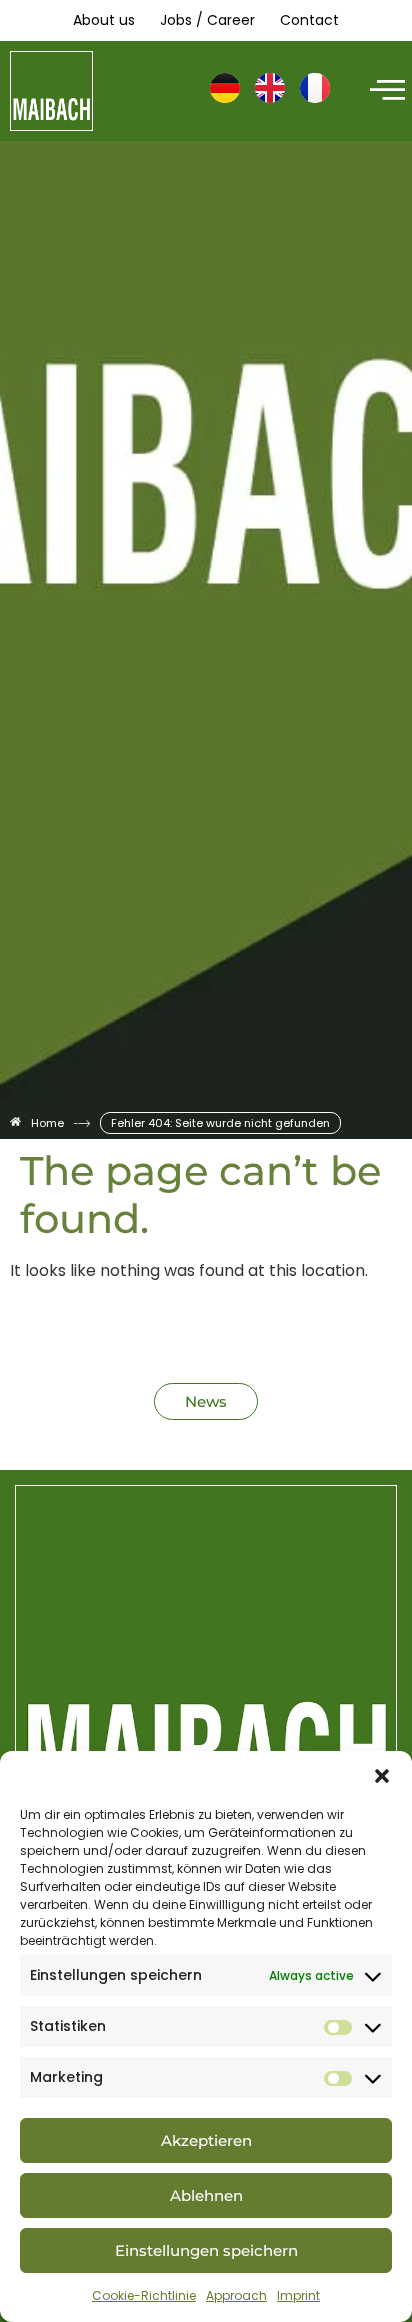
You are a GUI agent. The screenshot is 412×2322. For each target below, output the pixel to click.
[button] (382, 1776)
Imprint (298, 2295)
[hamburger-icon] (384, 91)
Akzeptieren (206, 2140)
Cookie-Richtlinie (144, 2295)
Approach (236, 2295)
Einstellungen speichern (206, 2250)
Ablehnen (206, 2195)
